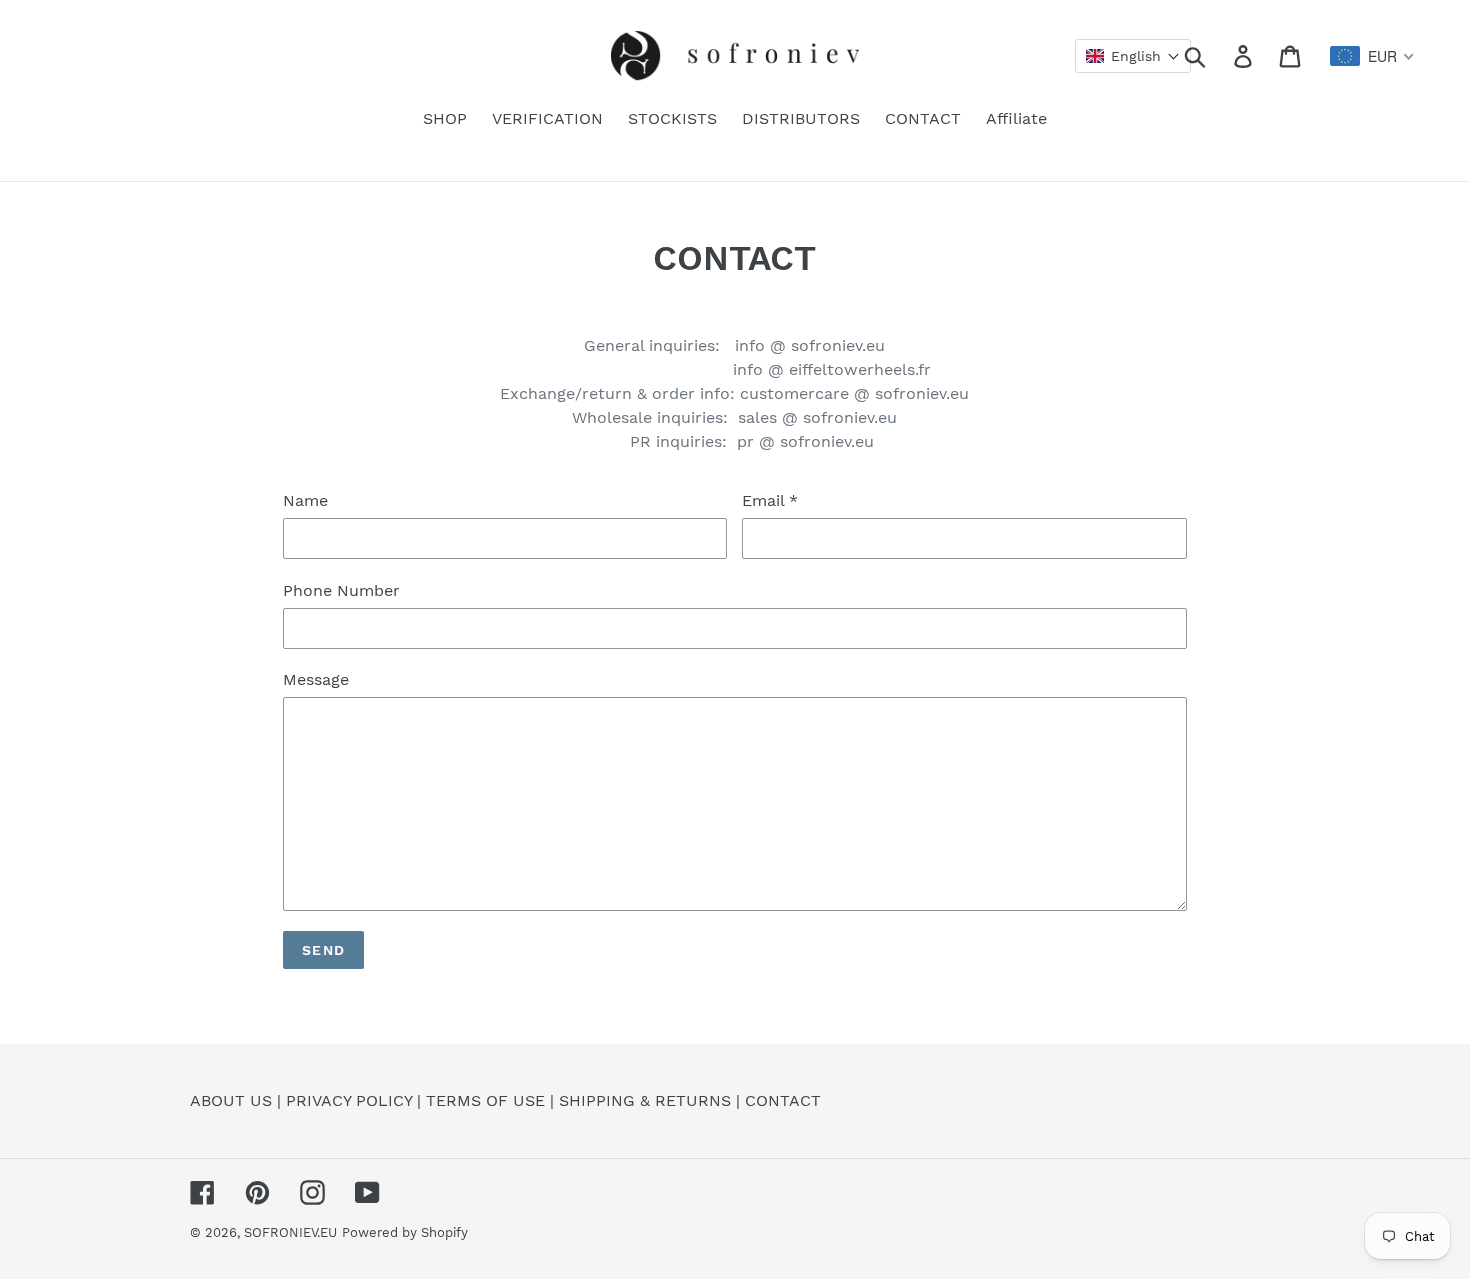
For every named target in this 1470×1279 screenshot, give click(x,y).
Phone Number (341, 590)
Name (305, 500)
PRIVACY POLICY (349, 1100)
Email (770, 500)
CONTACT (783, 1100)
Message (316, 679)
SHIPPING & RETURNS (645, 1100)
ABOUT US (231, 1100)
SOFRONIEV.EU (290, 1232)
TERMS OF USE (485, 1100)
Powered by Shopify (405, 1232)
